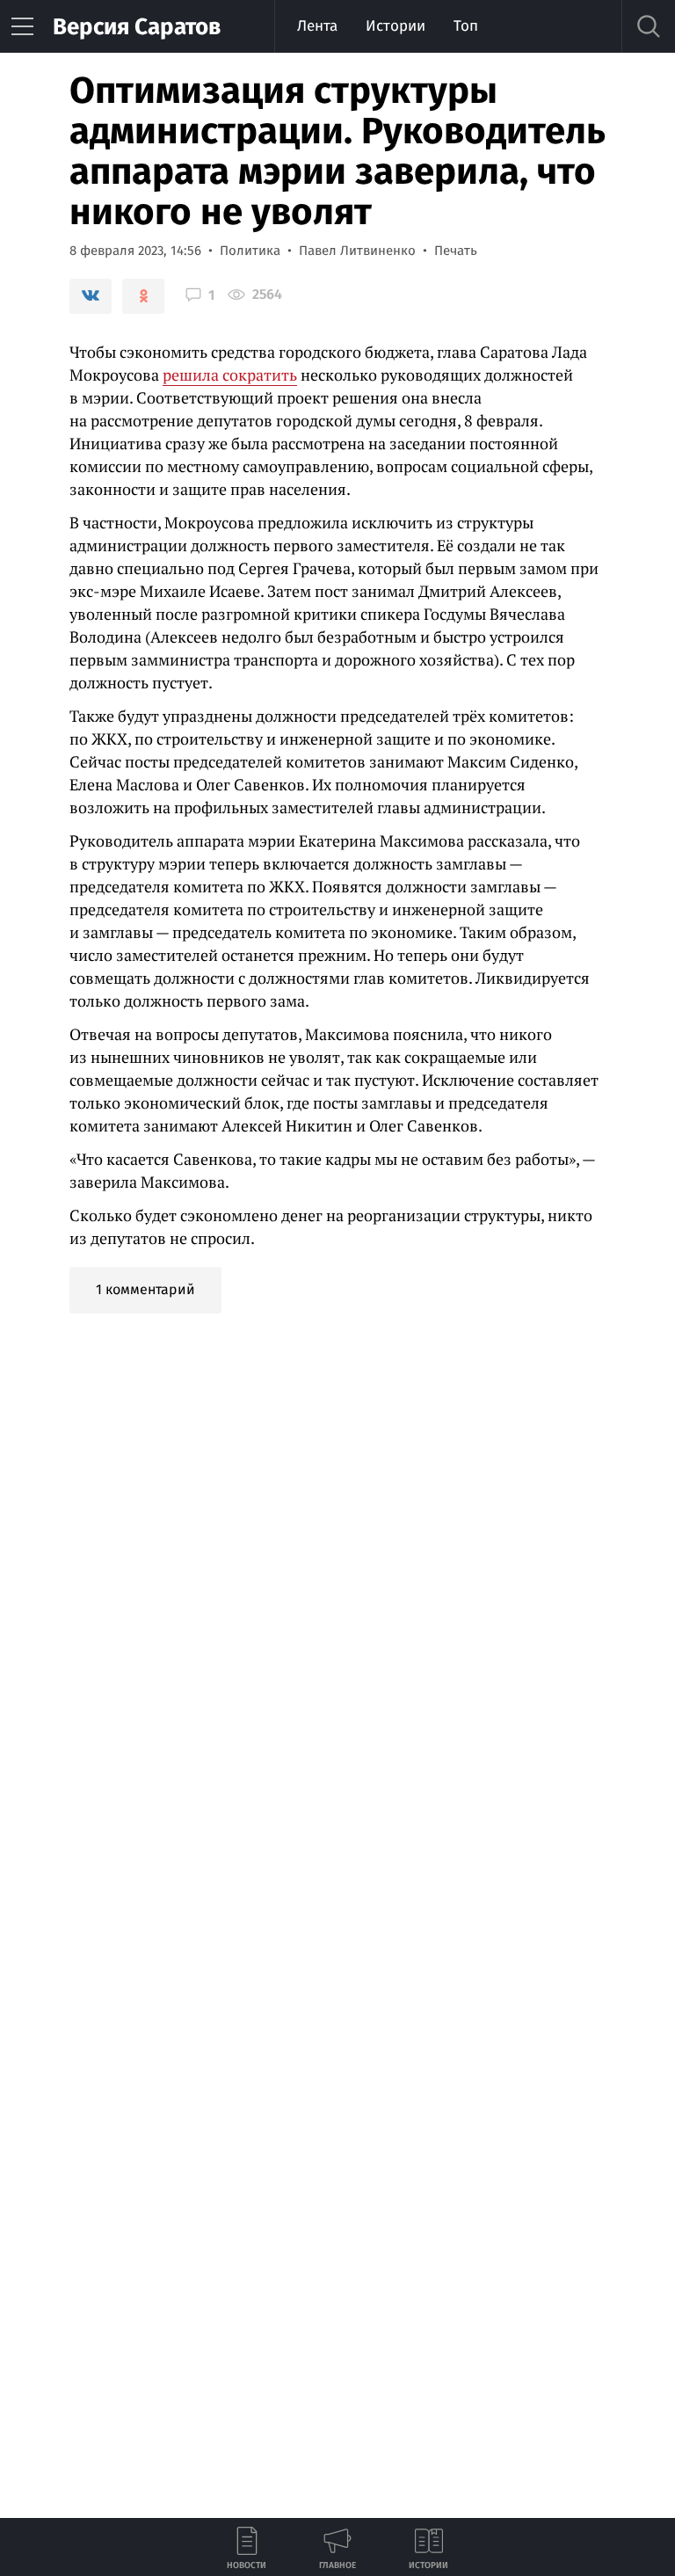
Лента (317, 26)
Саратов (137, 27)
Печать (456, 251)
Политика (250, 251)
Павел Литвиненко (357, 251)
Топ (466, 26)
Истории (396, 26)
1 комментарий (145, 1289)
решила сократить (230, 375)
